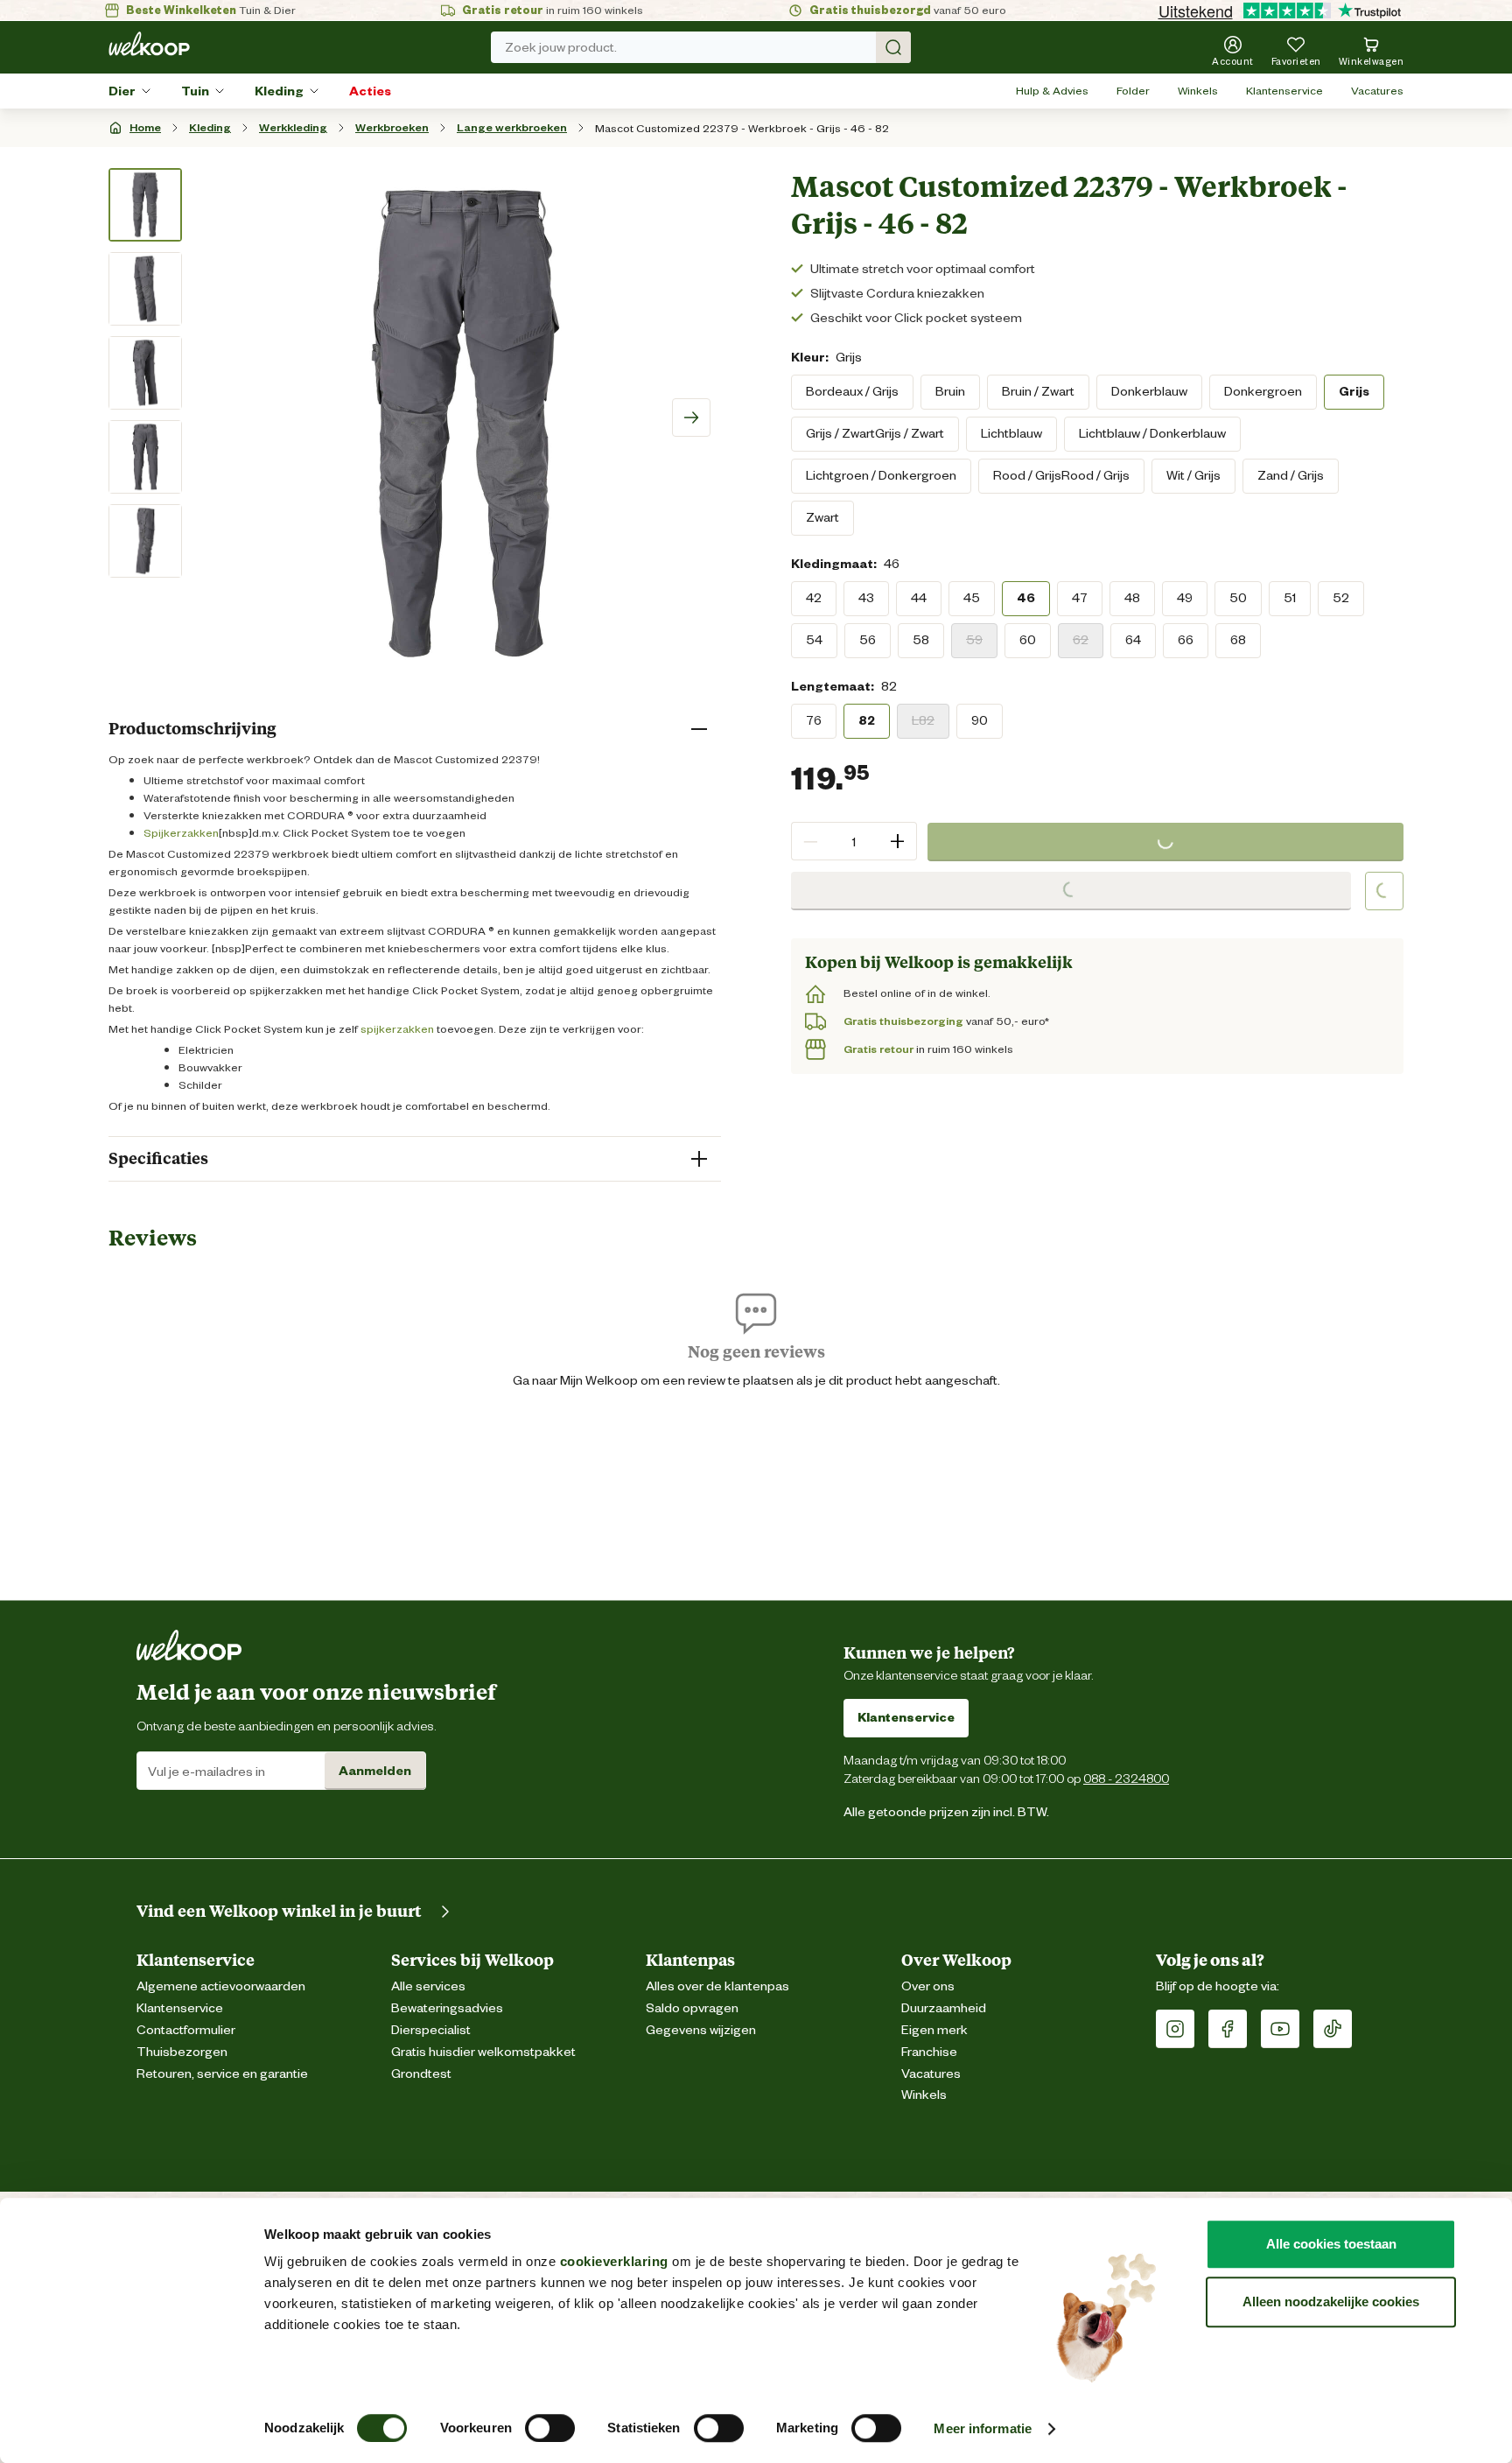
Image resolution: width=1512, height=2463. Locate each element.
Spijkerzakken (181, 833)
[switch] (550, 2428)
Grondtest (421, 2074)
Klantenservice (1284, 91)
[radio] (852, 391)
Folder (1133, 91)
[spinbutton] (854, 841)
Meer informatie (983, 2428)
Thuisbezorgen (182, 2052)
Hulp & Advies (1052, 91)
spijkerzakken (397, 1029)
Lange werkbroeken (512, 127)
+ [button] (897, 841)
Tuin (195, 91)
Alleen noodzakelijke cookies (1331, 2302)
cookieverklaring (614, 2261)
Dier (122, 91)
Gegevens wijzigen (701, 2030)
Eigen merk (934, 2030)
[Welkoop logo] (149, 44)
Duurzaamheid (944, 2008)
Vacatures (1377, 91)
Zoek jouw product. (561, 47)
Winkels (1198, 91)
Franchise (929, 2052)
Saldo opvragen (692, 2008)
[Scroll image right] (691, 418)
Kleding (279, 91)
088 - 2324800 (1126, 1778)
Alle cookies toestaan (1331, 2244)
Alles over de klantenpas (717, 1986)
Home (145, 127)
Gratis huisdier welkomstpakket (483, 2052)
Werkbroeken (392, 127)
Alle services (428, 1986)
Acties (370, 91)
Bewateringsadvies (447, 2008)
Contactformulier (186, 2030)
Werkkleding (293, 127)
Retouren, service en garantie (222, 2074)
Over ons (928, 1986)
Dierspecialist (431, 2030)
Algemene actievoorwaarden (221, 1986)
